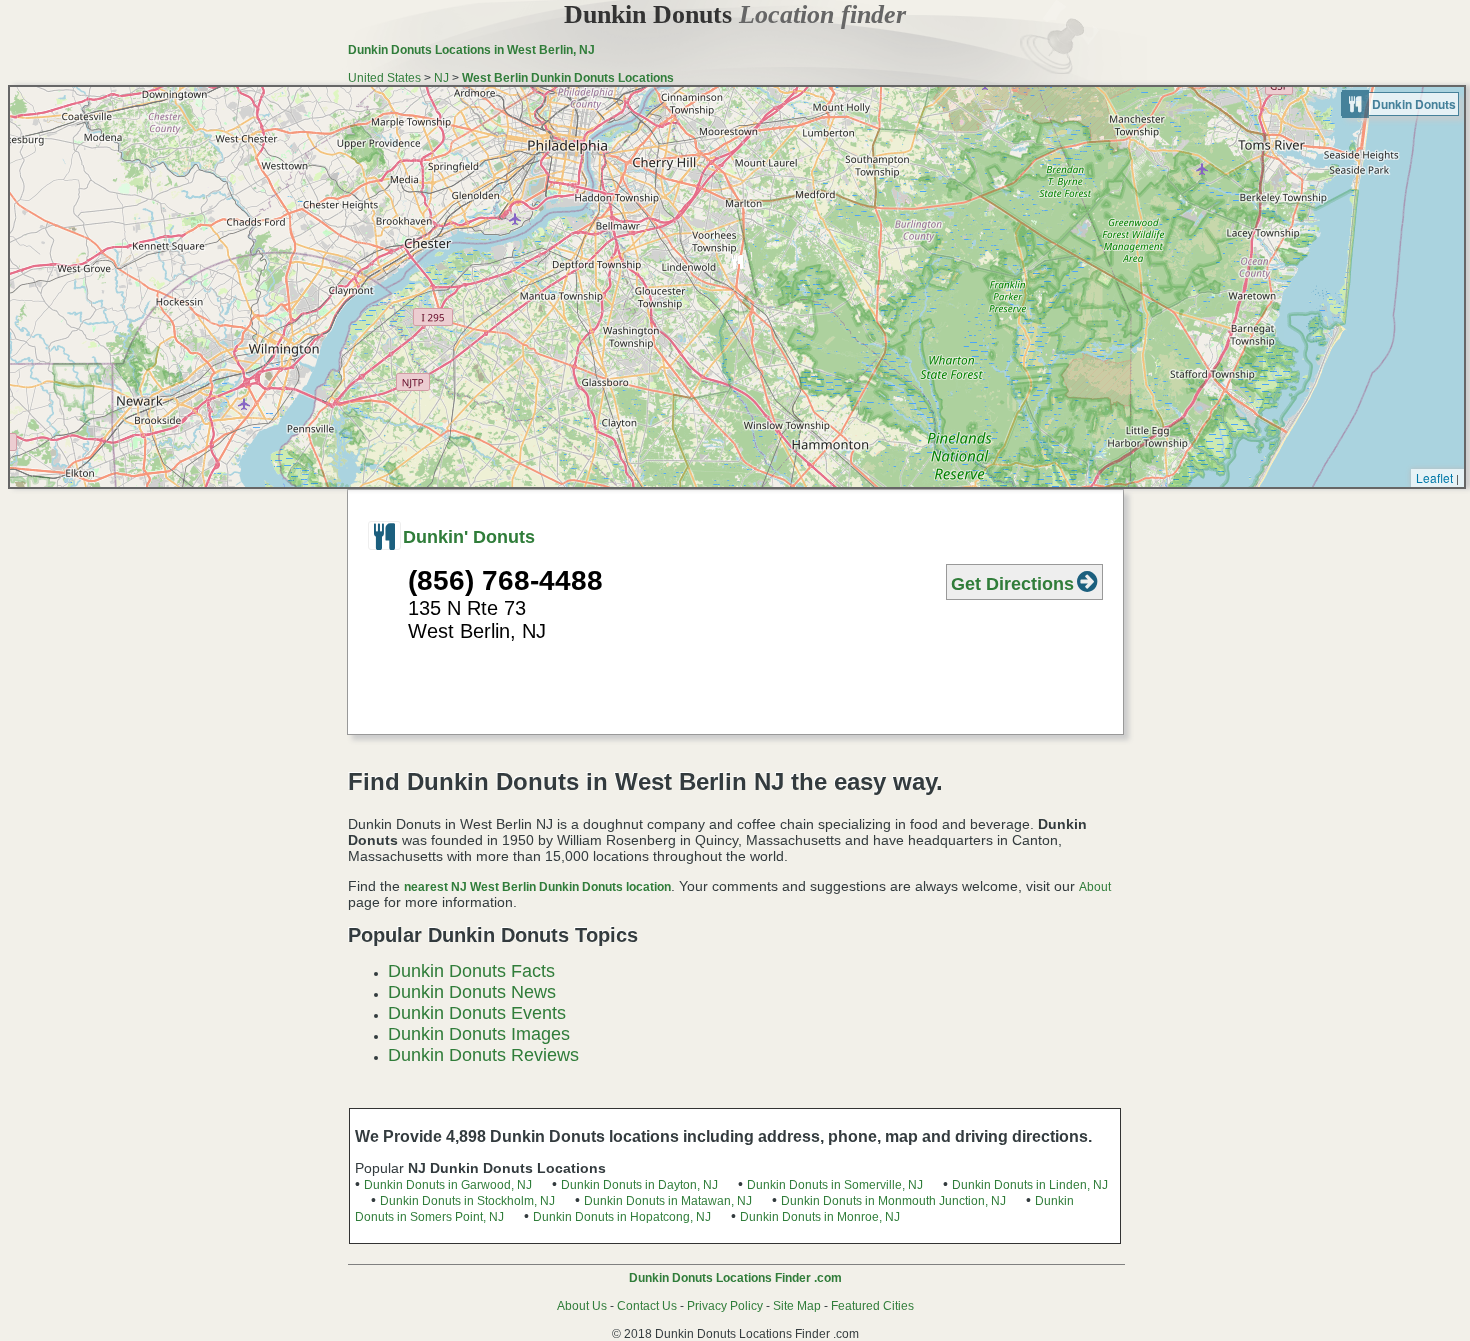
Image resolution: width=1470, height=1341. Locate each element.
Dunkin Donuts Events (477, 1013)
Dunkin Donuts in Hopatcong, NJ (622, 1217)
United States (384, 78)
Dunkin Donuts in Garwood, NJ (448, 1185)
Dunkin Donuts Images (479, 1034)
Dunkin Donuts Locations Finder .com (735, 1278)
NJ (441, 78)
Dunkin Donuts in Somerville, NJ (835, 1185)
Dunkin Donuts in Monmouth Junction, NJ (893, 1201)
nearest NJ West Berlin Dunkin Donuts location (537, 887)
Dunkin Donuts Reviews (483, 1055)
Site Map (797, 1306)
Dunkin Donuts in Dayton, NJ (639, 1185)
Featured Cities (872, 1306)
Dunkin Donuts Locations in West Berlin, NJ (471, 50)
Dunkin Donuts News (472, 992)
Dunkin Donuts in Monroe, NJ (820, 1217)
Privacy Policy (725, 1306)
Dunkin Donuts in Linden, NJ (1030, 1185)
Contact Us (647, 1306)
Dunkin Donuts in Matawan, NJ (668, 1201)
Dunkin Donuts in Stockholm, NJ (467, 1201)
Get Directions (1012, 584)
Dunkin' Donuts (469, 537)
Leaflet (1434, 477)
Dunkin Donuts (735, 14)
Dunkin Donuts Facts (471, 971)
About (1095, 887)
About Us (582, 1306)
